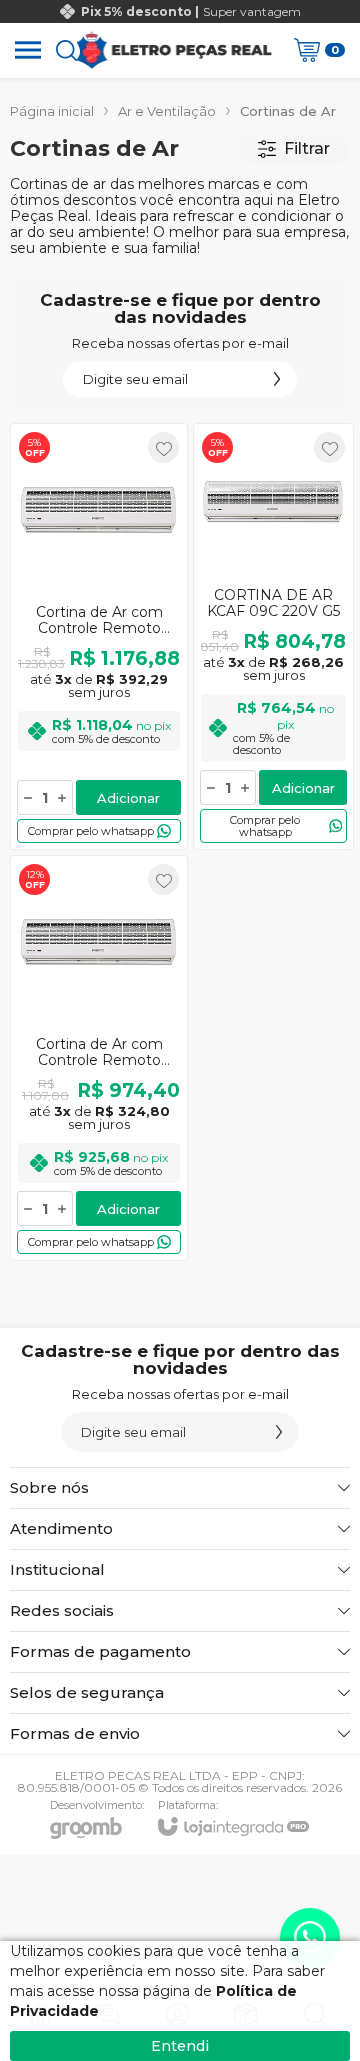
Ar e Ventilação (167, 111)
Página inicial (52, 111)
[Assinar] (277, 379)
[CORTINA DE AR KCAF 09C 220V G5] (273, 636)
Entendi (180, 2046)
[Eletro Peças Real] (174, 50)
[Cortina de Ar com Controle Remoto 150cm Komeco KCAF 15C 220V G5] (99, 636)
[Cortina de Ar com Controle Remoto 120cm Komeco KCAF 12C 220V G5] (99, 1058)
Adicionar (128, 798)
